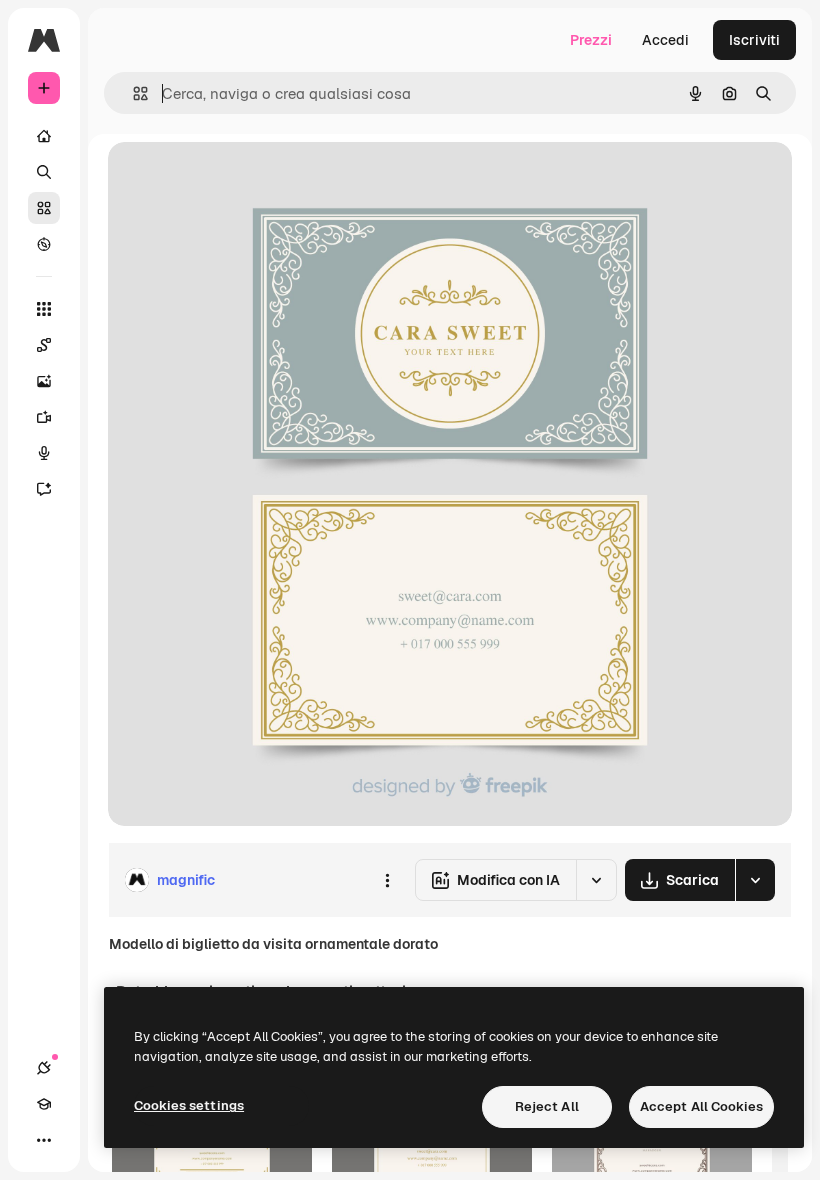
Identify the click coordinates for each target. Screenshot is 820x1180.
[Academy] (44, 1104)
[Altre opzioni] (387, 880)
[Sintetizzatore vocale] (44, 453)
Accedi (665, 40)
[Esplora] (44, 244)
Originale (240, 179)
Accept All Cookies (701, 1106)
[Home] (44, 136)
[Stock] (44, 208)
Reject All (547, 1106)
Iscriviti (754, 40)
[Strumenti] (44, 309)
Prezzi (591, 40)
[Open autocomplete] (132, 93)
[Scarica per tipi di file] (755, 880)
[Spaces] (44, 345)
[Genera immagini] (44, 381)
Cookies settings (189, 1105)
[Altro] (44, 1140)
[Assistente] (44, 489)
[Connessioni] (44, 1068)
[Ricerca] (44, 172)
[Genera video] (44, 417)
